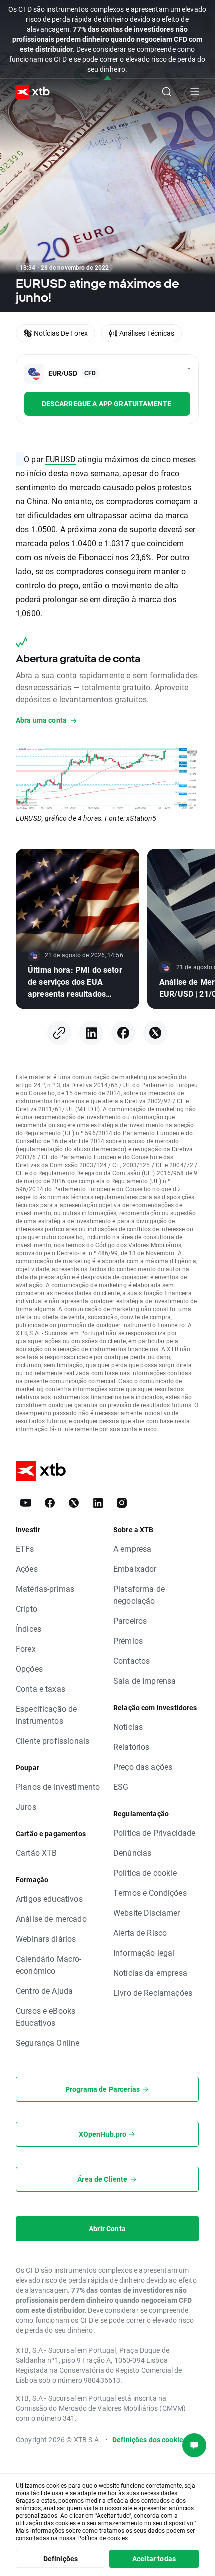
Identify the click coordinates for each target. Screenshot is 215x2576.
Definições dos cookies (150, 2440)
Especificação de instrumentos (46, 1715)
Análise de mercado (51, 1919)
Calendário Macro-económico (49, 1965)
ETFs (25, 1549)
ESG (121, 1787)
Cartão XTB (37, 1853)
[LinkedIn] (91, 1033)
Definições (61, 2559)
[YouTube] (26, 1503)
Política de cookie (145, 1873)
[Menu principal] (195, 92)
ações (53, 1341)
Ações (27, 1569)
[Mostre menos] (108, 78)
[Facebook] (123, 1033)
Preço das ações (143, 1767)
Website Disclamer (147, 1913)
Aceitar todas (154, 2559)
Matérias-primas (45, 1589)
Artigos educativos (49, 1899)
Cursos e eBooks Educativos (46, 2017)
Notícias (128, 1727)
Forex (26, 1649)
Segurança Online (48, 2043)
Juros (26, 1807)
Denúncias (132, 1853)
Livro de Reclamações (153, 1993)
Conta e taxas (41, 1689)
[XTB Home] (29, 92)
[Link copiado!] (59, 1033)
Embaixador (135, 1569)
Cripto (27, 1609)
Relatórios (132, 1747)
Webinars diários (46, 1939)
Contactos (132, 1661)
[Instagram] (122, 1503)
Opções (29, 1669)
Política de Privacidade (154, 1833)
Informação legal (144, 1953)
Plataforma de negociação (139, 1595)
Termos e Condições (150, 1893)
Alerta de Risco (140, 1933)
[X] (155, 1033)
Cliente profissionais (53, 1741)
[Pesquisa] (167, 92)
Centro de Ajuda (44, 1991)
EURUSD (61, 459)
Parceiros (130, 1621)
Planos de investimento (58, 1787)
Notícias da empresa (150, 1973)
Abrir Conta (107, 2229)
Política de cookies (103, 2538)
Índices (29, 1629)
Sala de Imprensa (145, 1681)
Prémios (128, 1641)
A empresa (132, 1549)
